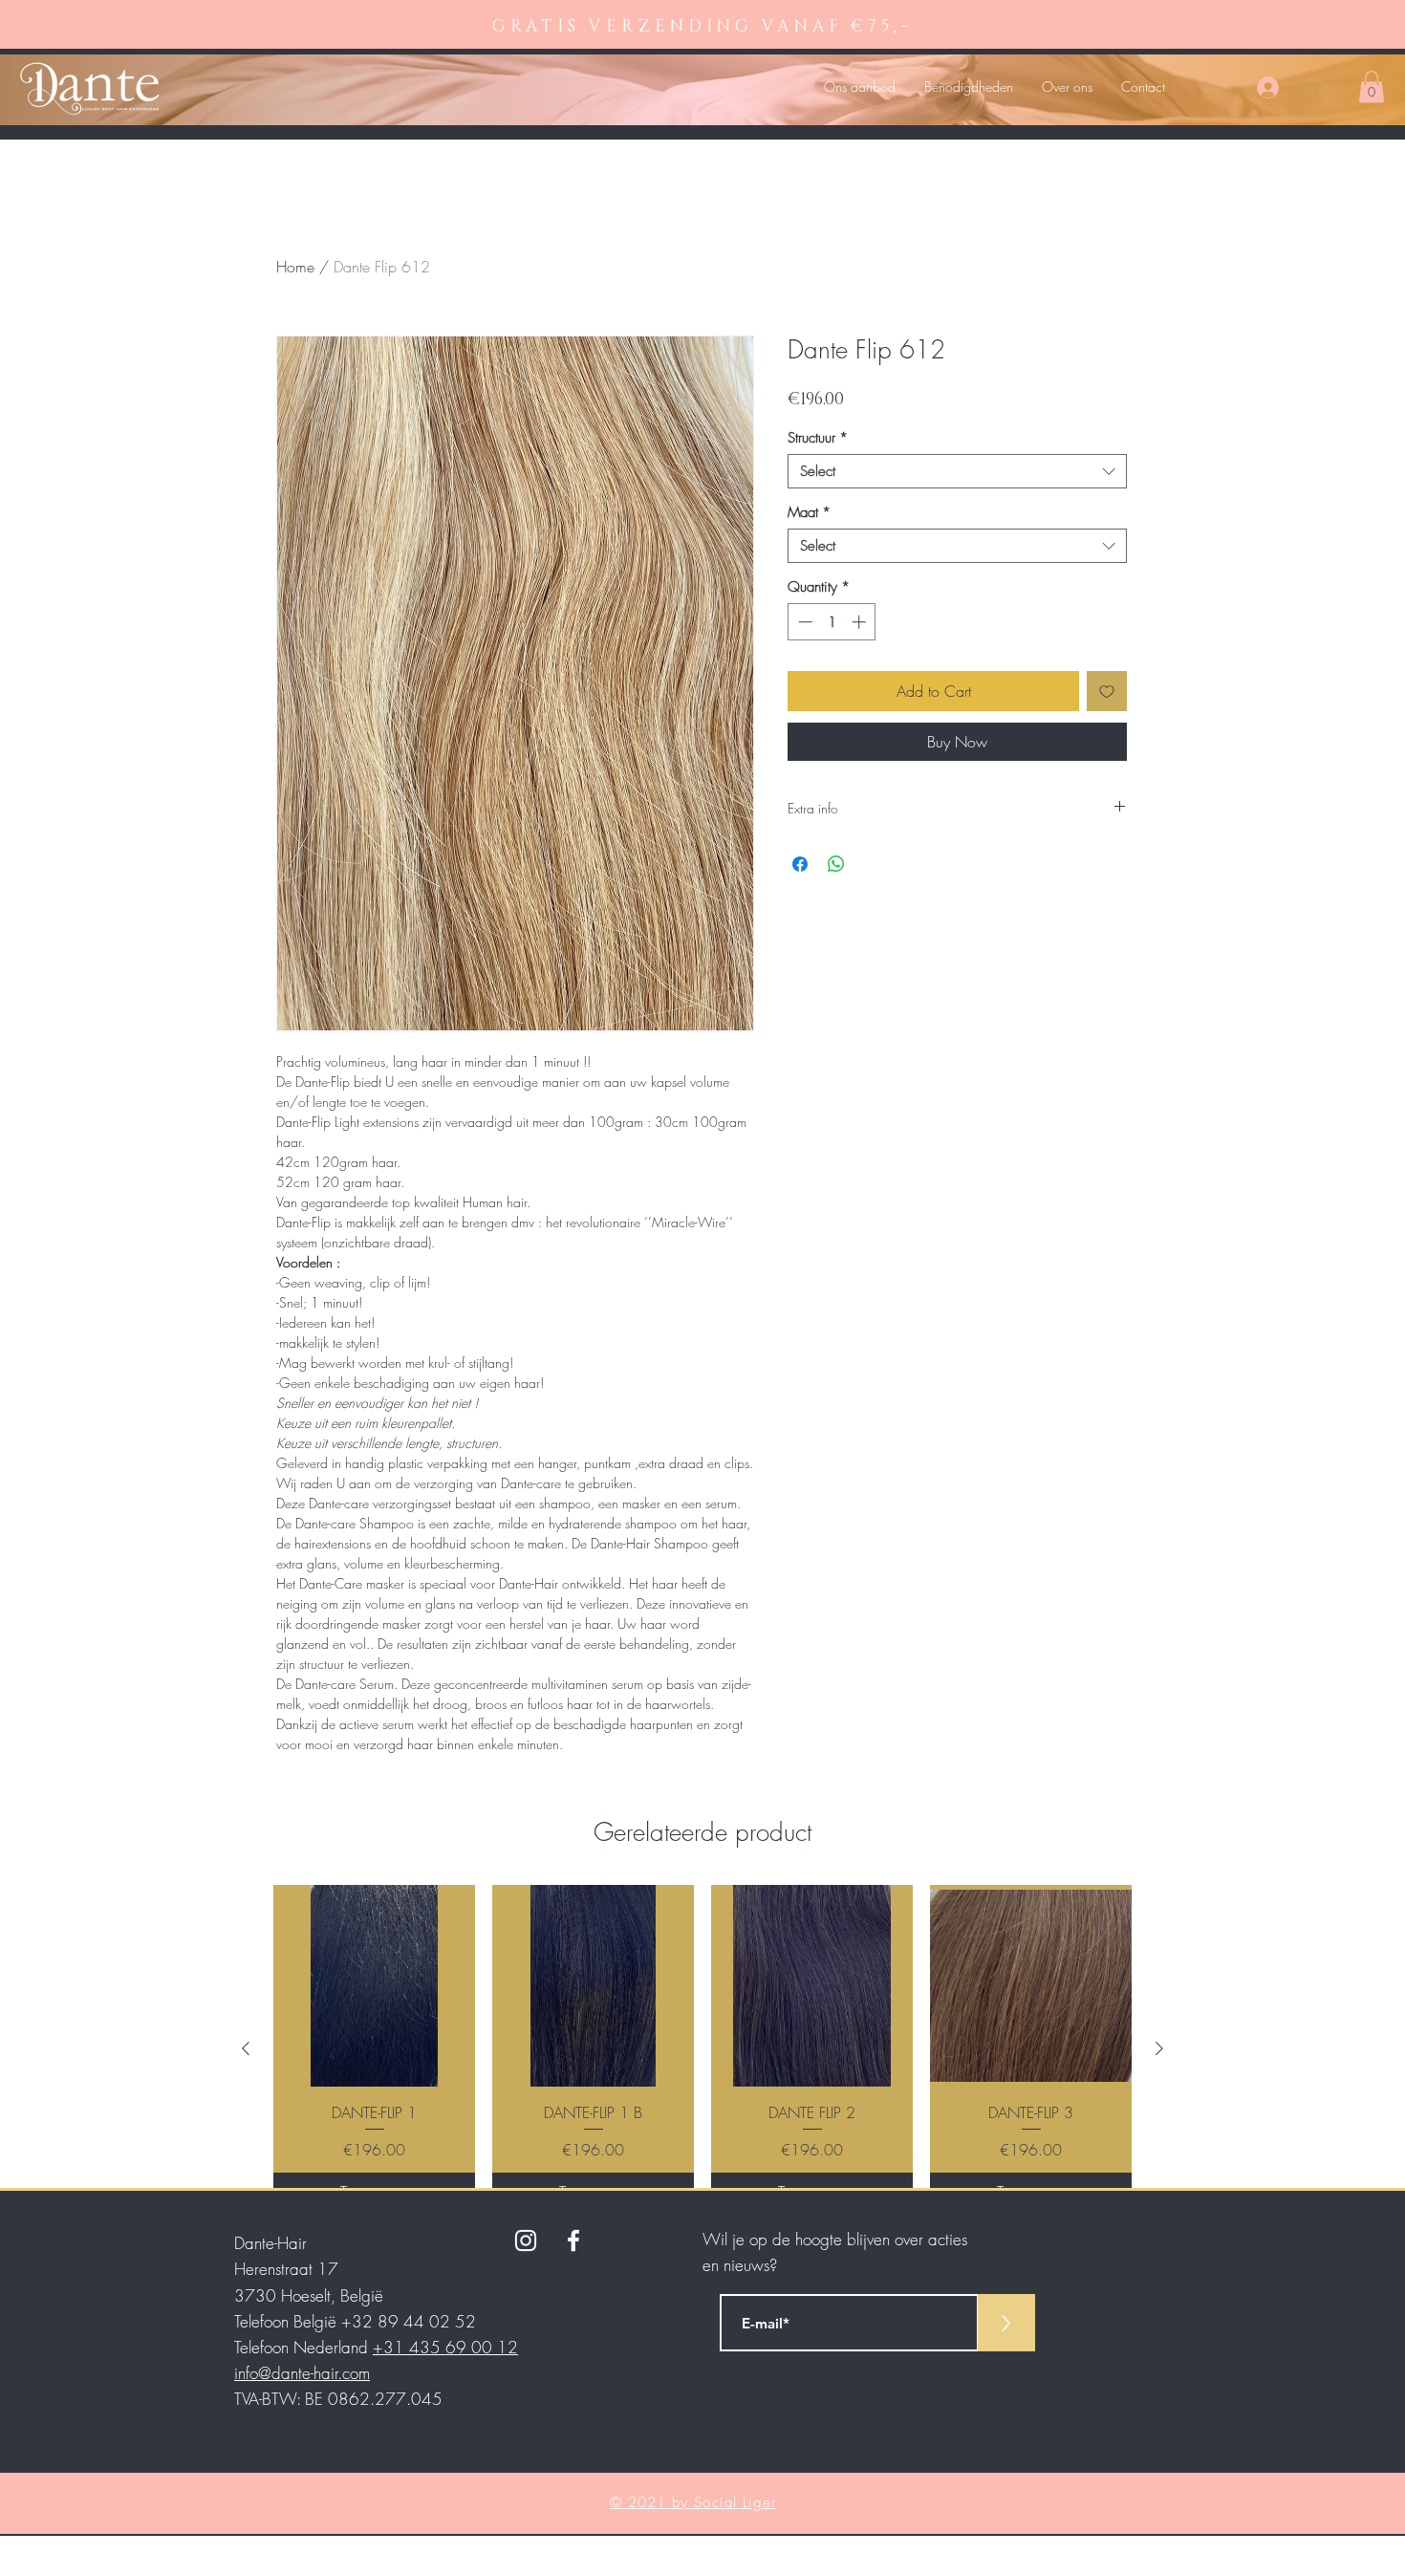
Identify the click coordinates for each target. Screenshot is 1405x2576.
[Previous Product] (246, 2048)
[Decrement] (803, 622)
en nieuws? (740, 2265)
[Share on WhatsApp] (836, 864)
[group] (702, 2048)
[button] (1372, 87)
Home (295, 267)
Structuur (818, 438)
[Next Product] (1159, 2048)
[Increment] (861, 622)
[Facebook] (573, 2240)
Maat (809, 512)
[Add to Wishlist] (1107, 691)
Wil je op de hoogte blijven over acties (835, 2239)
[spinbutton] (832, 622)
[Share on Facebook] (800, 864)
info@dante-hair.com (302, 2373)
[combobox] (957, 471)
